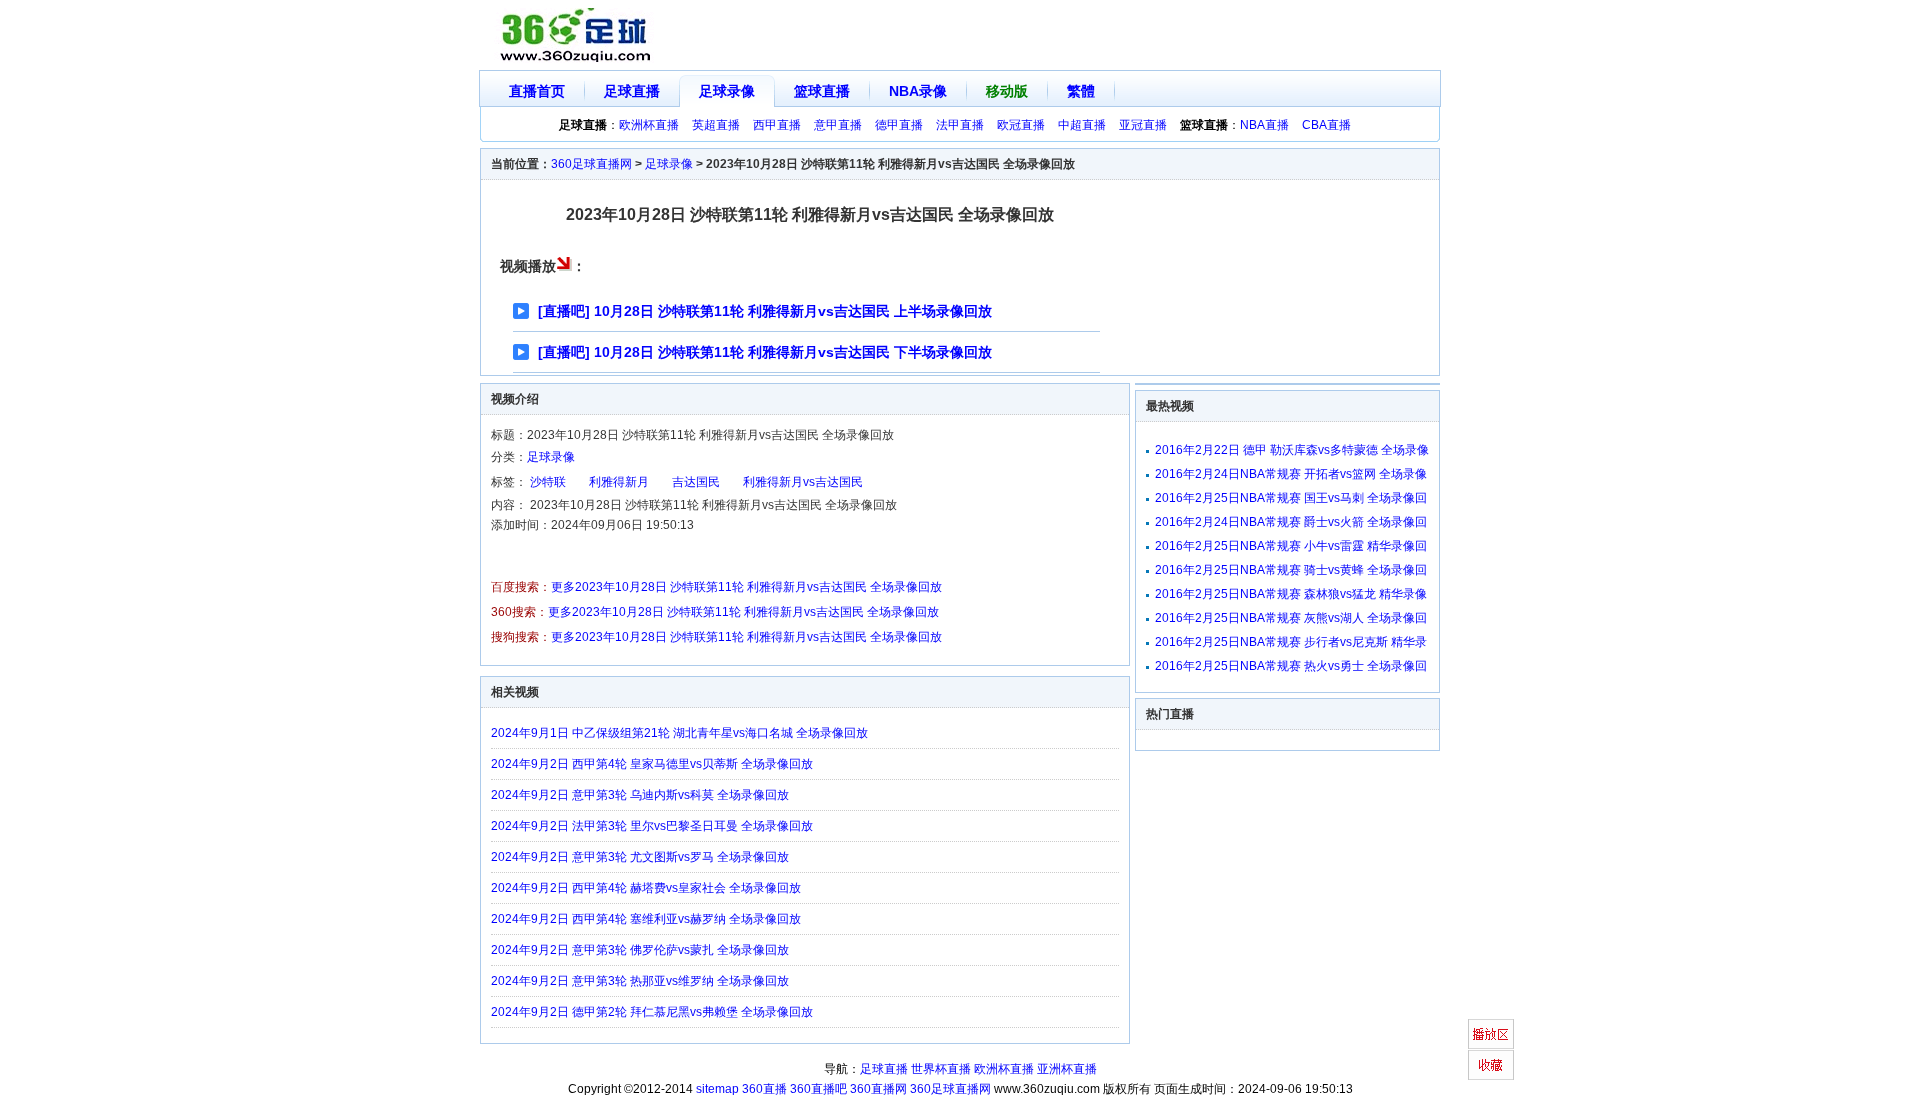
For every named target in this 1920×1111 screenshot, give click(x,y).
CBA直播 (1326, 125)
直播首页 (537, 91)
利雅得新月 (619, 482)
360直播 (764, 1089)
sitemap (717, 1089)
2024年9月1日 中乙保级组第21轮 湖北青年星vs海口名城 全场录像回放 (679, 733)
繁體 (1081, 91)
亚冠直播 (1143, 125)
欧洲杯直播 (649, 125)
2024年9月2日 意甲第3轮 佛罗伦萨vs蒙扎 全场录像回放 (640, 950)
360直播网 (878, 1089)
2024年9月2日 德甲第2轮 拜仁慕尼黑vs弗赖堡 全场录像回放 (652, 1012)
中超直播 (1082, 125)
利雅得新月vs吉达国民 (803, 482)
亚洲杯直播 (1067, 1069)
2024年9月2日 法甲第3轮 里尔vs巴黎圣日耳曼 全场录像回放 (652, 826)
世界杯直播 (941, 1069)
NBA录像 (918, 91)
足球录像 (727, 91)
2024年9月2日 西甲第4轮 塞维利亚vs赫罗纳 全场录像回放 (646, 919)
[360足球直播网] (576, 35)
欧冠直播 (1021, 125)
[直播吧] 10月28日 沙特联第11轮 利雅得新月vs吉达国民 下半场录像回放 (765, 352)
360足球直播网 (591, 164)
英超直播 (716, 125)
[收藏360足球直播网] (1490, 1065)
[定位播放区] (1490, 1034)
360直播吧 (818, 1089)
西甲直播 (777, 125)
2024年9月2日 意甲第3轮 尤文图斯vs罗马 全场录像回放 (640, 857)
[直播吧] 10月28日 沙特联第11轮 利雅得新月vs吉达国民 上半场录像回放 (765, 311)
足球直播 (632, 91)
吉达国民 (696, 482)
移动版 (1007, 91)
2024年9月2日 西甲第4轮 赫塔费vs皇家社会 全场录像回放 (646, 888)
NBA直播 (1264, 125)
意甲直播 (838, 125)
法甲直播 (960, 125)
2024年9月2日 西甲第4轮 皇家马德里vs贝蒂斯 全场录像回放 (652, 764)
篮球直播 (822, 91)
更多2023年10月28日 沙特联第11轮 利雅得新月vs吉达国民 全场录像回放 (746, 587)
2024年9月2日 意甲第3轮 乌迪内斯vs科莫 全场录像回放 (640, 795)
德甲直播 (899, 125)
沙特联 (548, 482)
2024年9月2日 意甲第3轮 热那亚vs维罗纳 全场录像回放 (640, 981)
